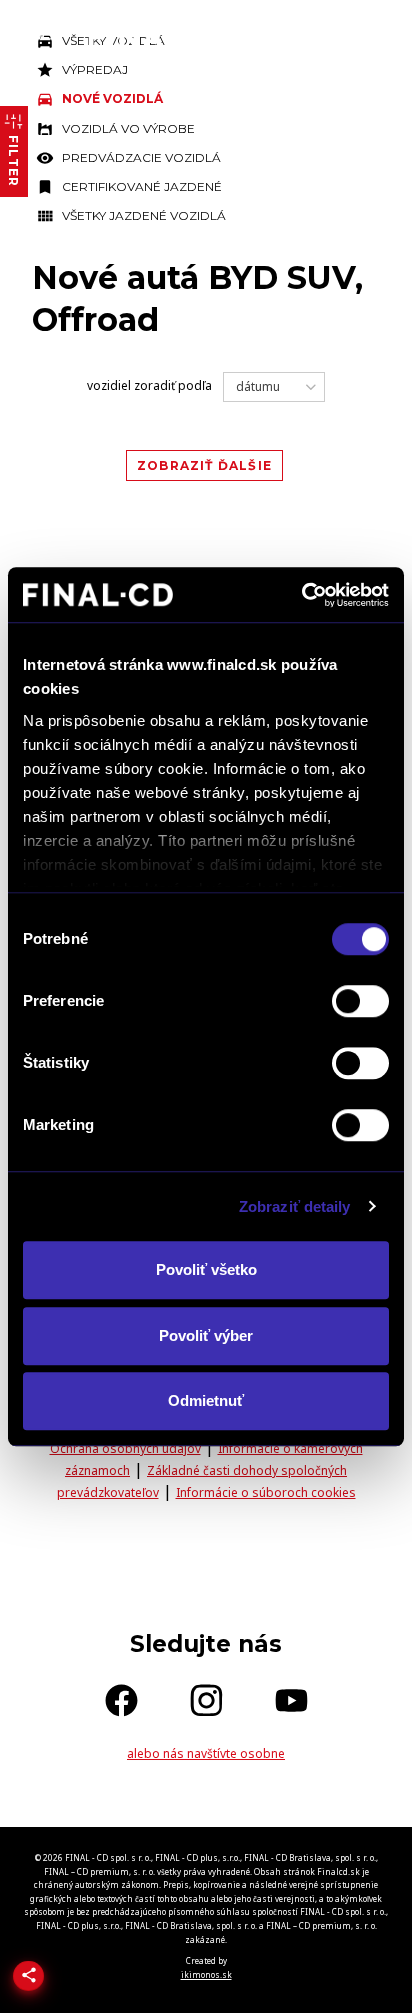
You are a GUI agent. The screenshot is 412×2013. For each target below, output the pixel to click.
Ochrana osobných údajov (125, 1448)
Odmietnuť (206, 1400)
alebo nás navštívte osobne (206, 1753)
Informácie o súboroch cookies (266, 1492)
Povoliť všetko (206, 1269)
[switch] (360, 1001)
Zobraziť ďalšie (204, 465)
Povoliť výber (206, 1335)
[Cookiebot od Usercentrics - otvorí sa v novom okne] (301, 595)
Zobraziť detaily (295, 1206)
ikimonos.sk (206, 1974)
